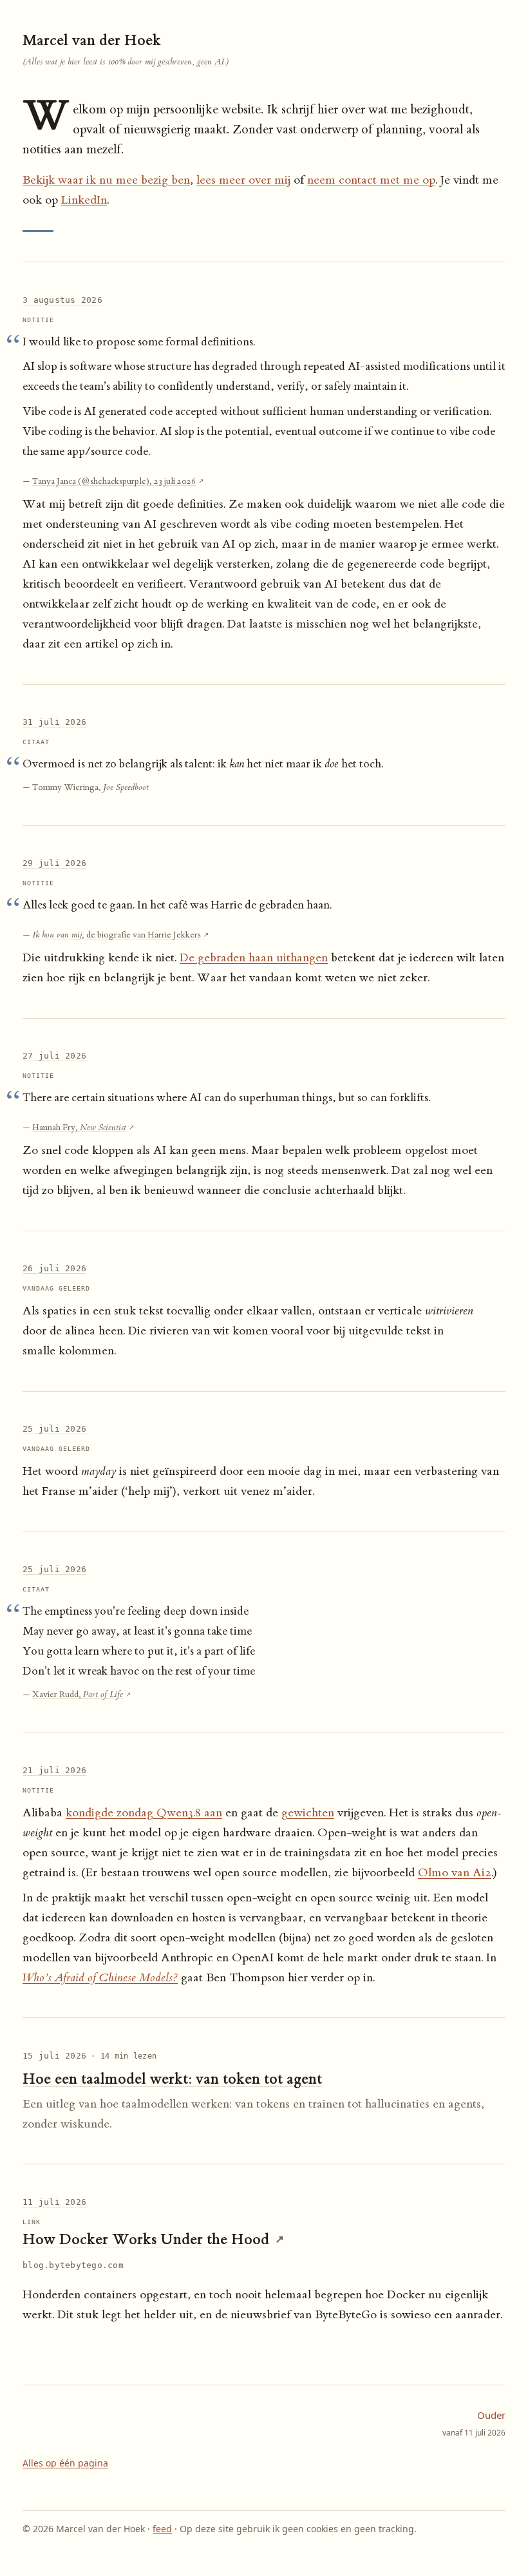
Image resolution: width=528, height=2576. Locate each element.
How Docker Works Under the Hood (146, 2239)
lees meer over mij (243, 180)
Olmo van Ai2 (455, 1873)
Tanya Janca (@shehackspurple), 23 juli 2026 (114, 481)
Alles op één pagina (65, 2463)
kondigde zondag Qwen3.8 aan (144, 1813)
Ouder (474, 2423)
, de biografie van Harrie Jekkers (117, 935)
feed (162, 2529)
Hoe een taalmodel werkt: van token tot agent (172, 2079)
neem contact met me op (371, 180)
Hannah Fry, (79, 1127)
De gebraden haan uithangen (254, 958)
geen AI (211, 62)
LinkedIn (84, 200)
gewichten (308, 1813)
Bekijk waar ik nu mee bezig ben (106, 180)
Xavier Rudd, (78, 1694)
